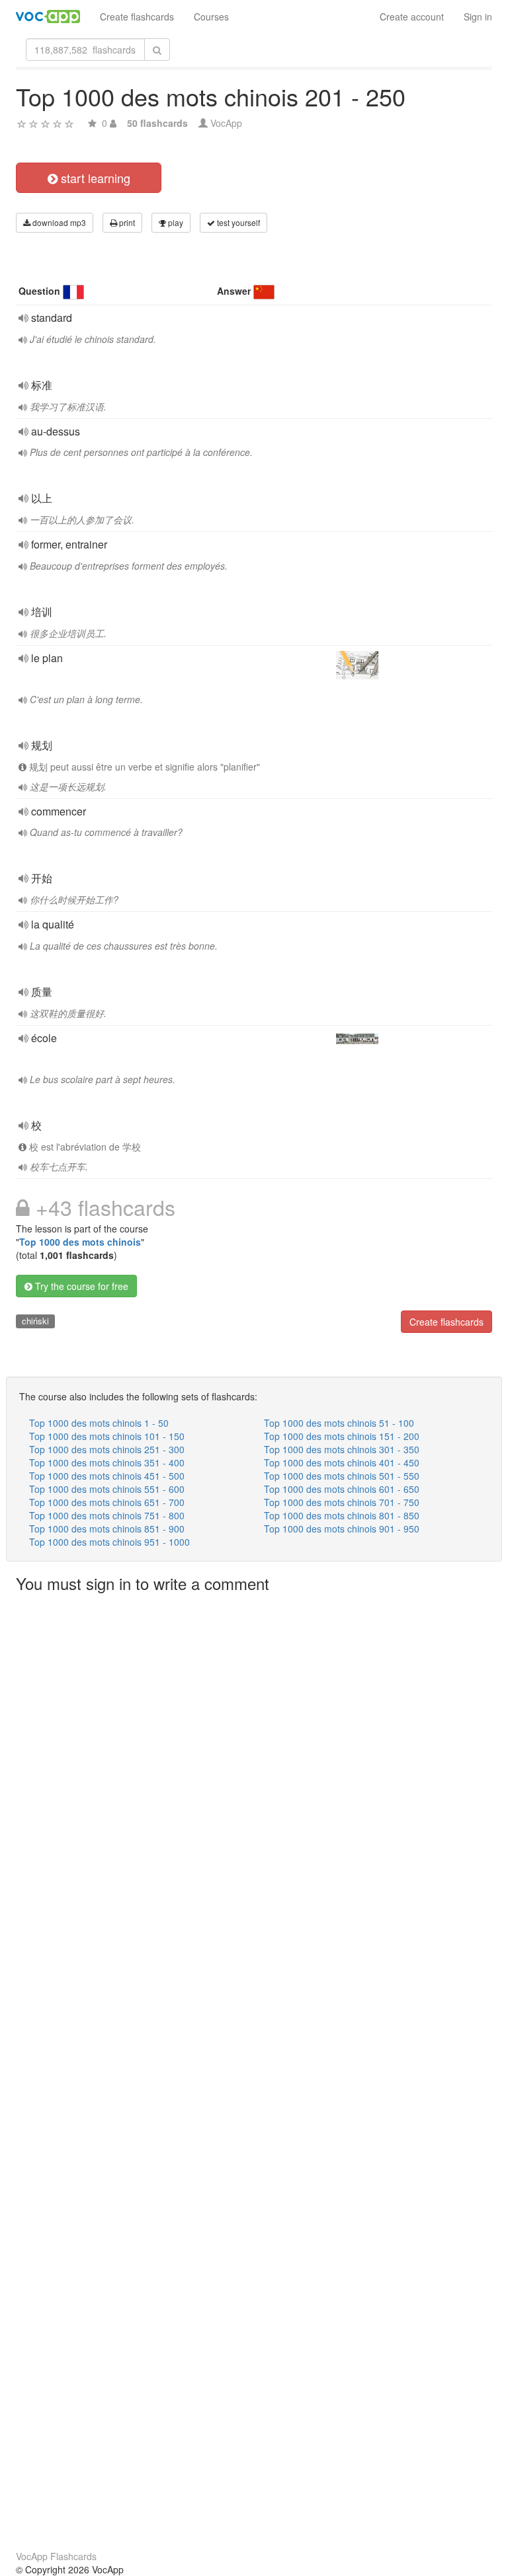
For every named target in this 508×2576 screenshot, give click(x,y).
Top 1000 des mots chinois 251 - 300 (107, 1449)
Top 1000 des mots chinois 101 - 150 (107, 1436)
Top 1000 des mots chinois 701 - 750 (342, 1502)
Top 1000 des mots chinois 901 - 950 (342, 1529)
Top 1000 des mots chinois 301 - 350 (342, 1449)
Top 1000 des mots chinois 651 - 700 (107, 1502)
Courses (211, 17)
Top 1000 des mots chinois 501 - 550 (342, 1476)
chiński (35, 1321)
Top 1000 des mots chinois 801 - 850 (342, 1515)
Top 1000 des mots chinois (80, 1242)
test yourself (237, 222)
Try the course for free (80, 1286)
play (175, 222)
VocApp (226, 123)
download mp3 (58, 222)
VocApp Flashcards (56, 2556)
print (126, 222)
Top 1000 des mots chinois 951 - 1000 (109, 1542)
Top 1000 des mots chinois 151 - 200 (342, 1436)
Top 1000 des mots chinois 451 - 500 (107, 1476)
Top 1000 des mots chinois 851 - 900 (107, 1529)
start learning (94, 178)
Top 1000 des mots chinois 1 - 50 (99, 1423)
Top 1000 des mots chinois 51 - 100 (339, 1423)
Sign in (478, 17)
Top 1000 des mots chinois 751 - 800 (107, 1515)
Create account (412, 17)
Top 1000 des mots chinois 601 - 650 (342, 1489)
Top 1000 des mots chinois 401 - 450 (342, 1462)
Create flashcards (137, 17)
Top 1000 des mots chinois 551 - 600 (107, 1489)
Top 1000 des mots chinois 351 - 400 (107, 1462)
